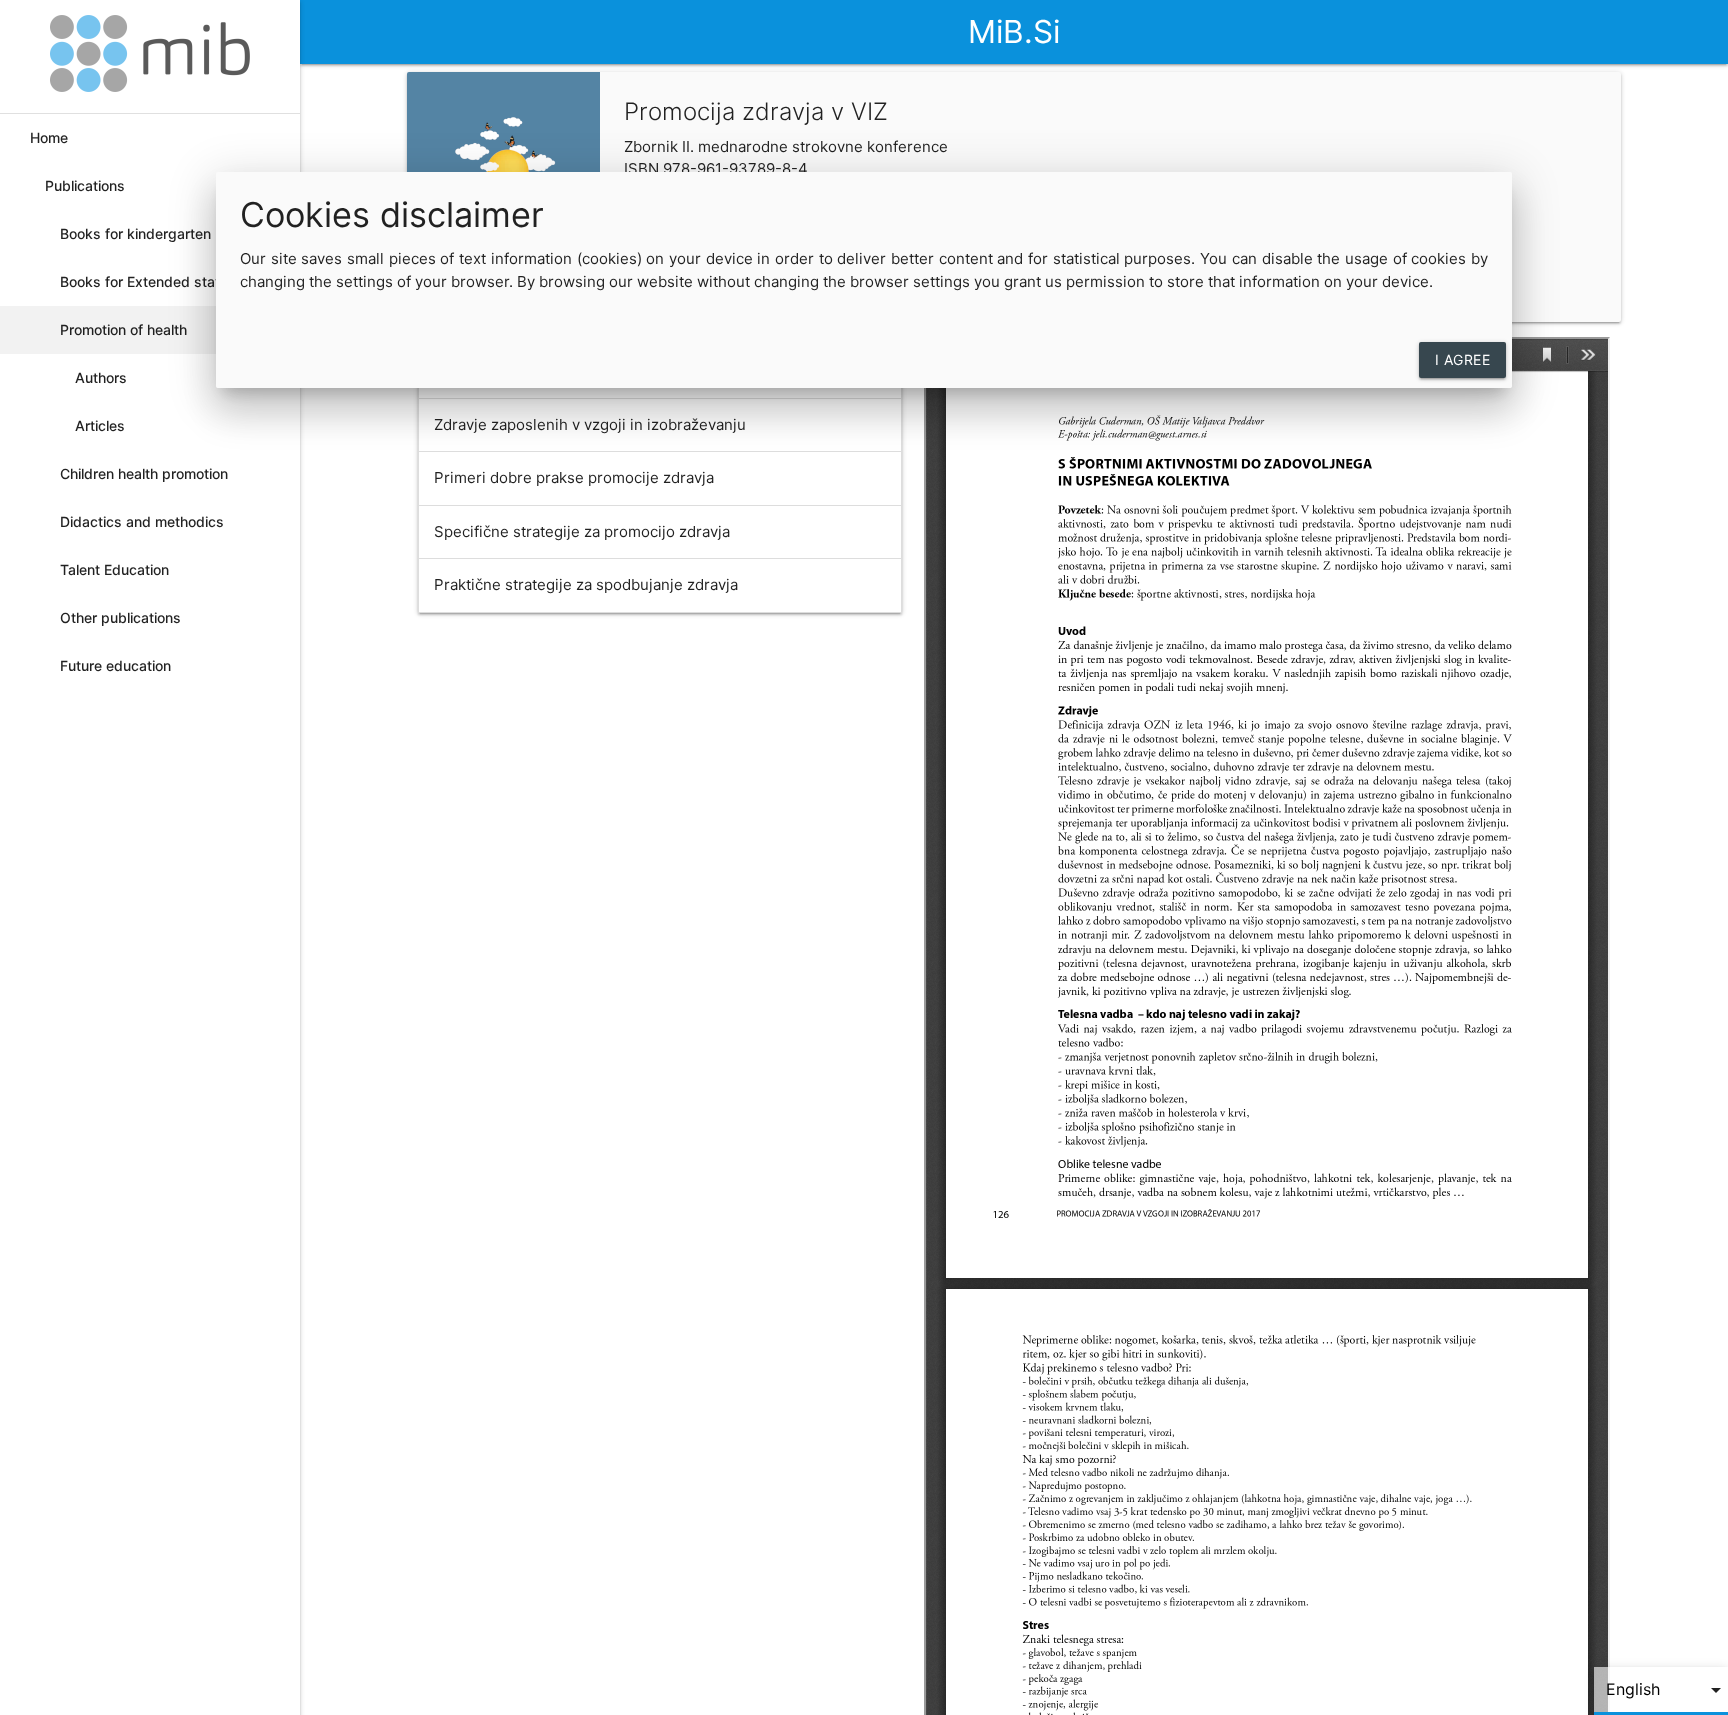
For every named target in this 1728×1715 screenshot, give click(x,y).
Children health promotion (144, 473)
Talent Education (114, 569)
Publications (85, 185)
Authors (101, 377)
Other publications (120, 617)
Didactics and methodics (142, 521)
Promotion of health (123, 329)
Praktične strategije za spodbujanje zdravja (586, 584)
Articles (100, 425)
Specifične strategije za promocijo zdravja (582, 531)
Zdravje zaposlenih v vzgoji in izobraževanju (590, 424)
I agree (1463, 359)
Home (49, 137)
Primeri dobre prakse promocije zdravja (574, 477)
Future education (115, 665)
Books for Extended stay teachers (141, 289)
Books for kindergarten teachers (135, 241)
